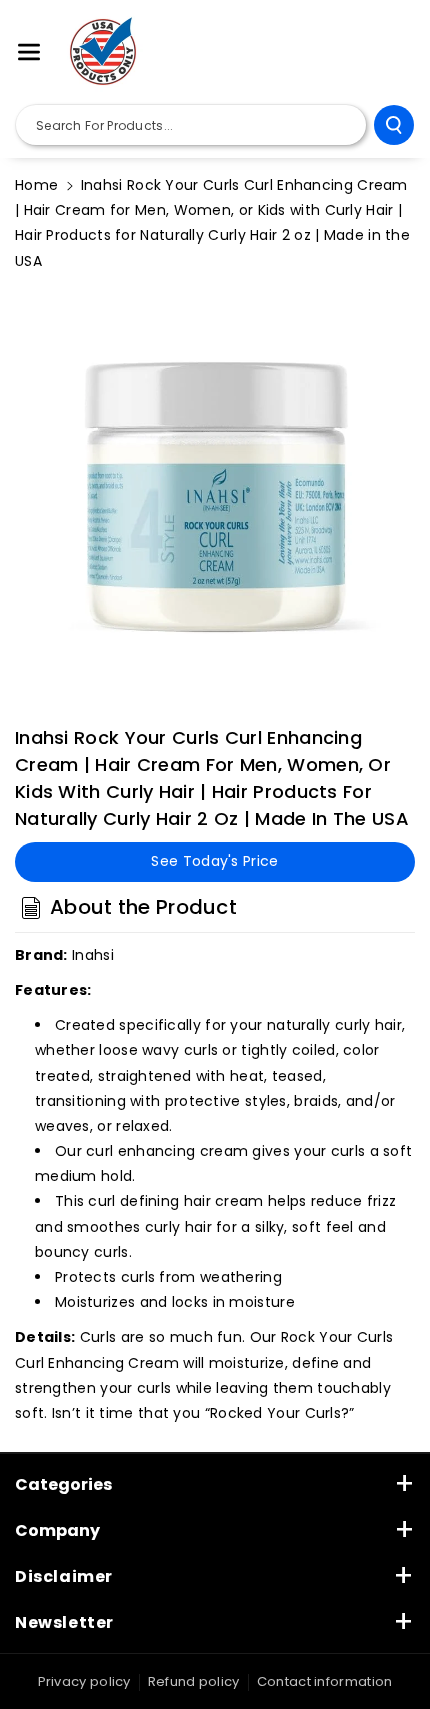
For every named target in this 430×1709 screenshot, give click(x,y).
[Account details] (393, 53)
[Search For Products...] (394, 125)
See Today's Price (214, 861)
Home (36, 185)
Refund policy (194, 1681)
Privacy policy (84, 1681)
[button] (29, 52)
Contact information (325, 1681)
